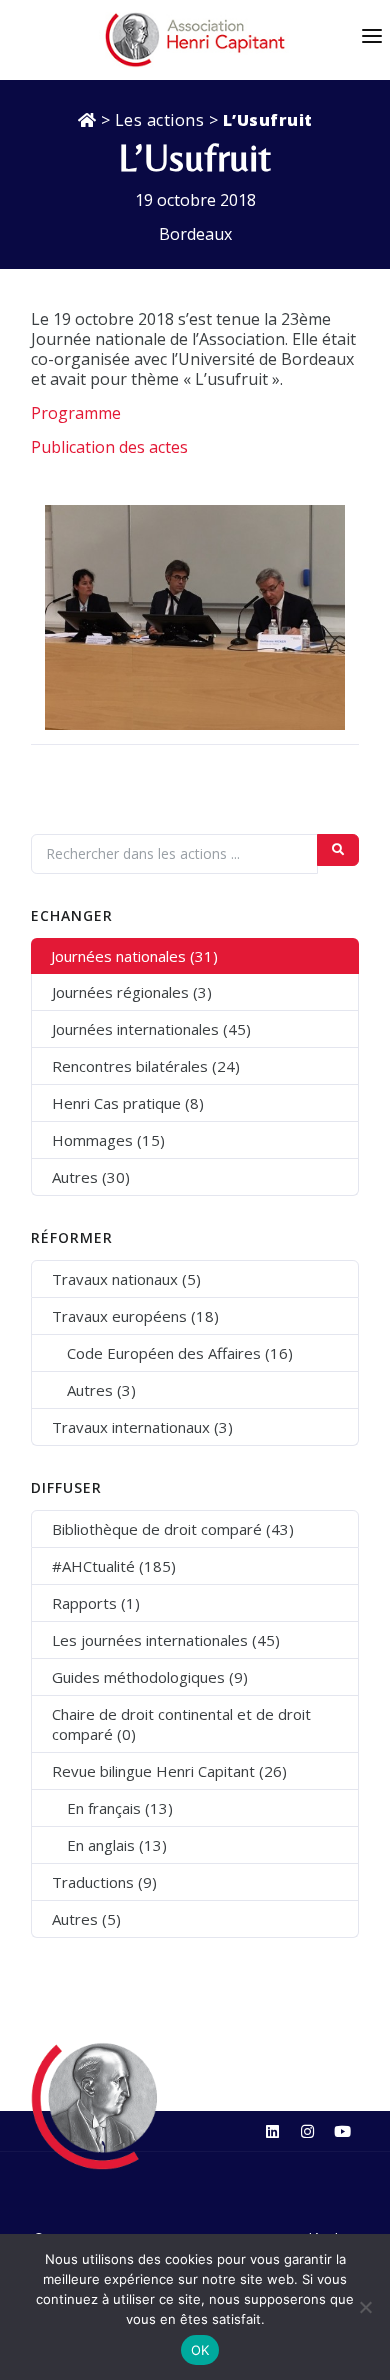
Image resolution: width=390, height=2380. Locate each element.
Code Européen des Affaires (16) (180, 1353)
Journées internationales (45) (151, 1029)
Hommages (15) (108, 1140)
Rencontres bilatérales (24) (146, 1066)
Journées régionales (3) (132, 992)
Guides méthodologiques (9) (150, 1677)
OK (200, 2350)
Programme (76, 413)
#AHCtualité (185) (114, 1566)
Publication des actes (109, 447)
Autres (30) (91, 1177)
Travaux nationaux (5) (126, 1279)
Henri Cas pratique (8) (128, 1103)
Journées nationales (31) (134, 956)
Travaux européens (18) (135, 1316)
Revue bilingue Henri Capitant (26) (169, 1771)
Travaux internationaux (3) (142, 1427)
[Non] (365, 2307)
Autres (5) (86, 1919)
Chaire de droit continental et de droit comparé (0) (181, 1724)
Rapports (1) (96, 1603)
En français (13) (120, 1808)
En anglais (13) (117, 1845)
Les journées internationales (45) (166, 1640)
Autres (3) (101, 1390)
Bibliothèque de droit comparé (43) (173, 1529)
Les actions (160, 120)
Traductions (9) (104, 1882)
